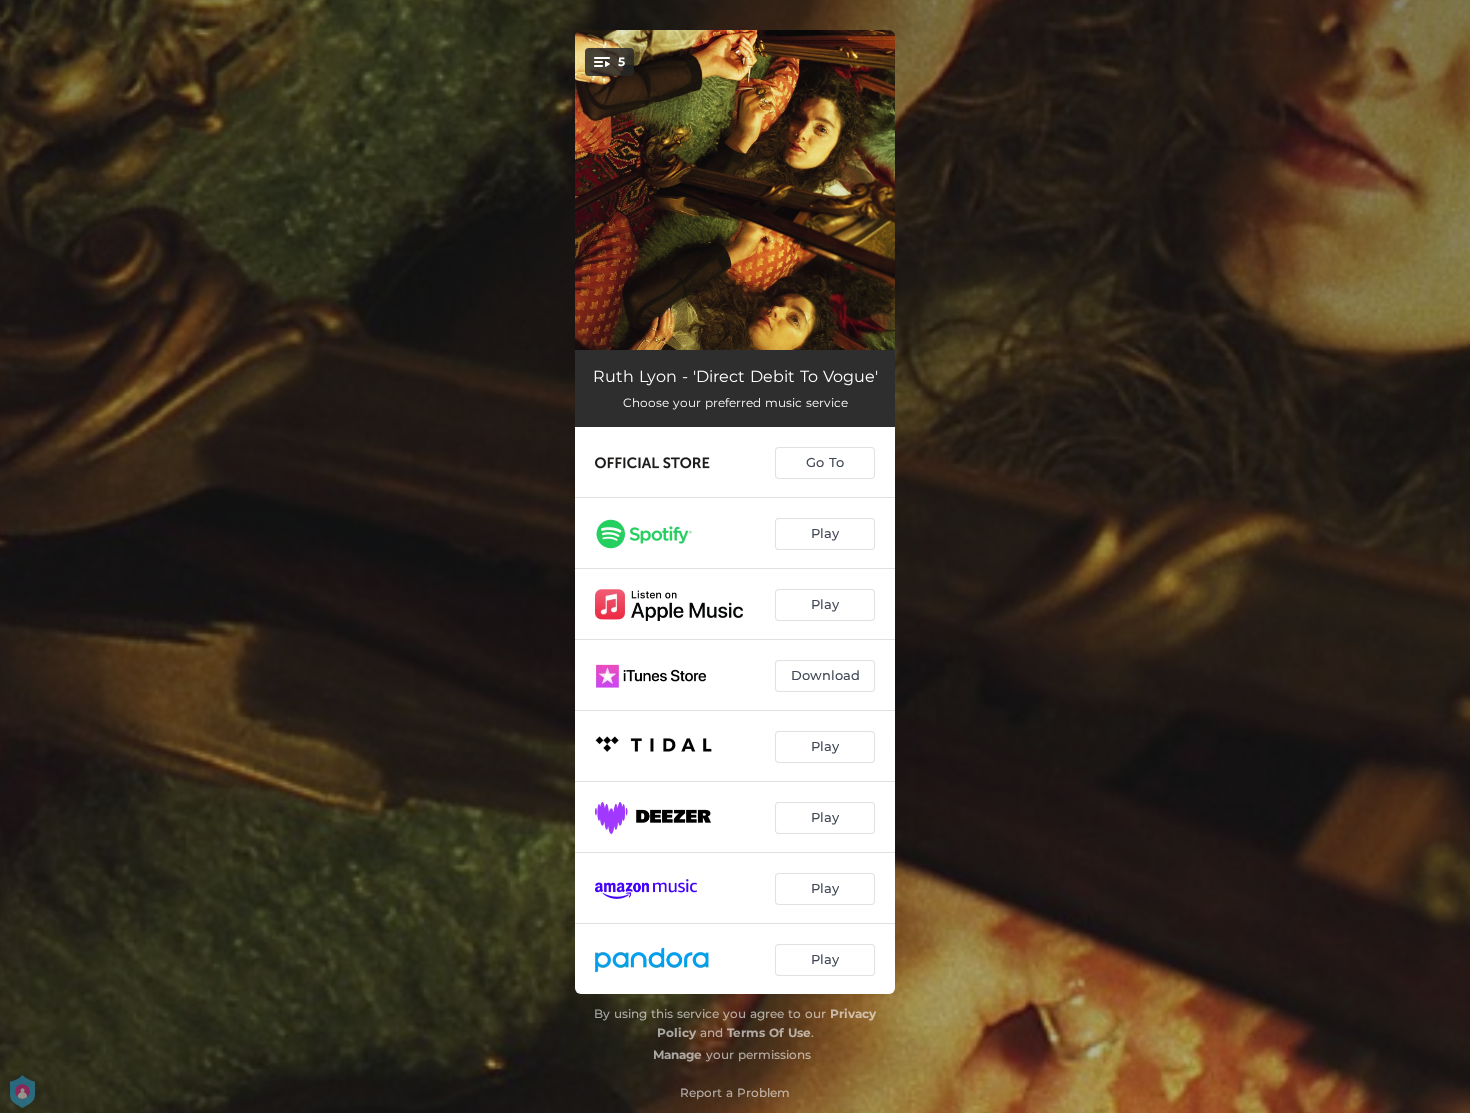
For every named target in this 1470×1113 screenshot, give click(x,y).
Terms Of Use (769, 1032)
